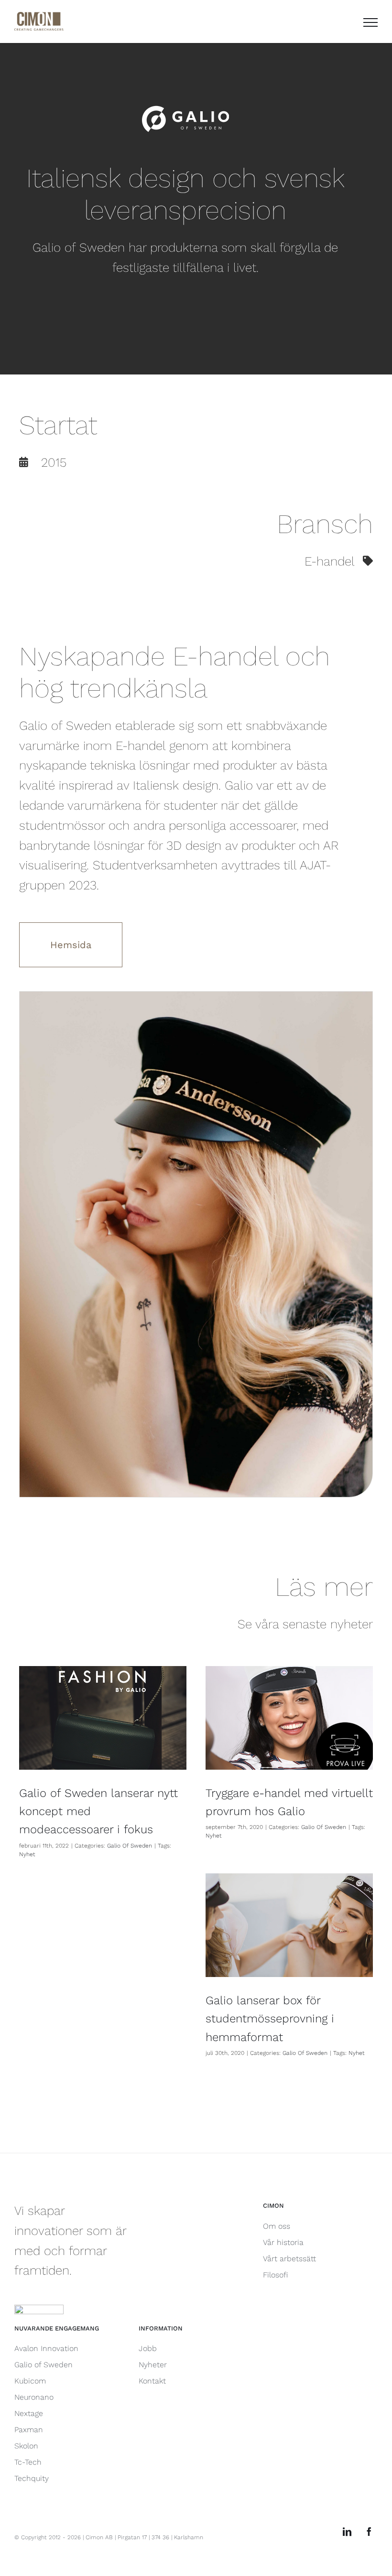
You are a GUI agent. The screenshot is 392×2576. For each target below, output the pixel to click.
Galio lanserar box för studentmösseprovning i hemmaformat (270, 2019)
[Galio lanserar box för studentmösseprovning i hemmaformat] (289, 1925)
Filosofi (275, 2275)
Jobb (148, 2348)
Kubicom (30, 2381)
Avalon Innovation (46, 2348)
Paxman (29, 2430)
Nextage (29, 2413)
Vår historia (283, 2242)
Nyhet (27, 1854)
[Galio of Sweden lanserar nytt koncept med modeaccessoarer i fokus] (103, 1718)
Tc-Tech (28, 2462)
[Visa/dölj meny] (370, 22)
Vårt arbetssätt (289, 2259)
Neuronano (34, 2397)
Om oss (277, 2226)
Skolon (26, 2446)
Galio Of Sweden (130, 1846)
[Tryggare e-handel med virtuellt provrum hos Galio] (289, 1718)
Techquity (32, 2478)
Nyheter (153, 2365)
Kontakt (152, 2381)
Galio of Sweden (44, 2365)
